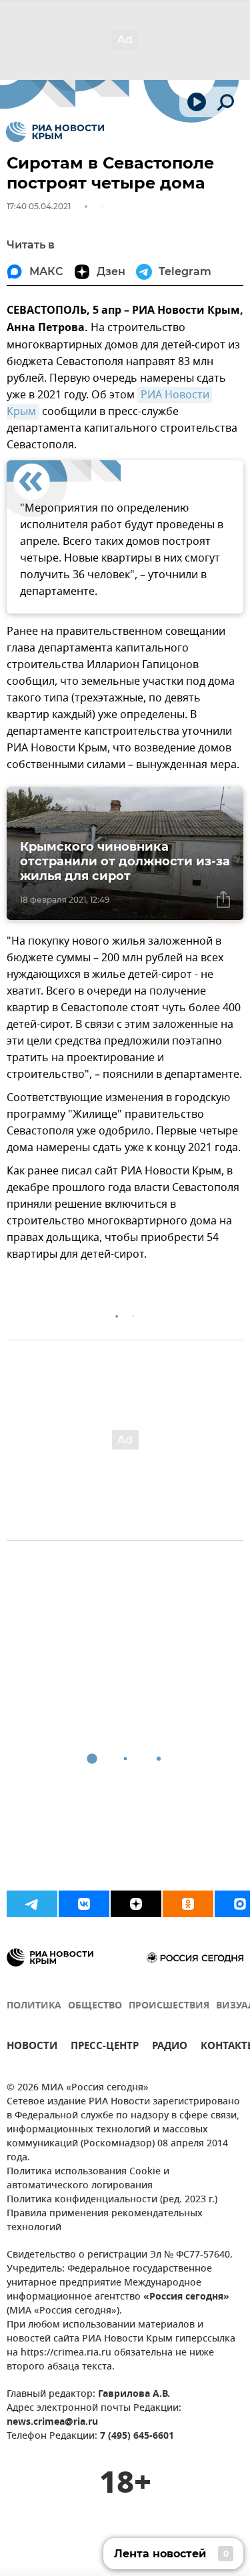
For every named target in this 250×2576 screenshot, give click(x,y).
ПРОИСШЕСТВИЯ (169, 2006)
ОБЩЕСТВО (95, 2006)
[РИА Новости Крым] (55, 132)
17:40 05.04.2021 (39, 206)
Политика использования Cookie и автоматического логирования (88, 2179)
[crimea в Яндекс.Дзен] (136, 1904)
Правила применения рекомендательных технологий (105, 2221)
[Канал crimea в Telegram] (32, 1904)
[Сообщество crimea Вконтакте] (84, 1904)
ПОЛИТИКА (34, 2006)
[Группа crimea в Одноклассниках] (188, 1904)
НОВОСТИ (32, 2047)
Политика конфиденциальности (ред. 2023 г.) (112, 2200)
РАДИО (170, 2047)
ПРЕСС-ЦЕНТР (105, 2047)
